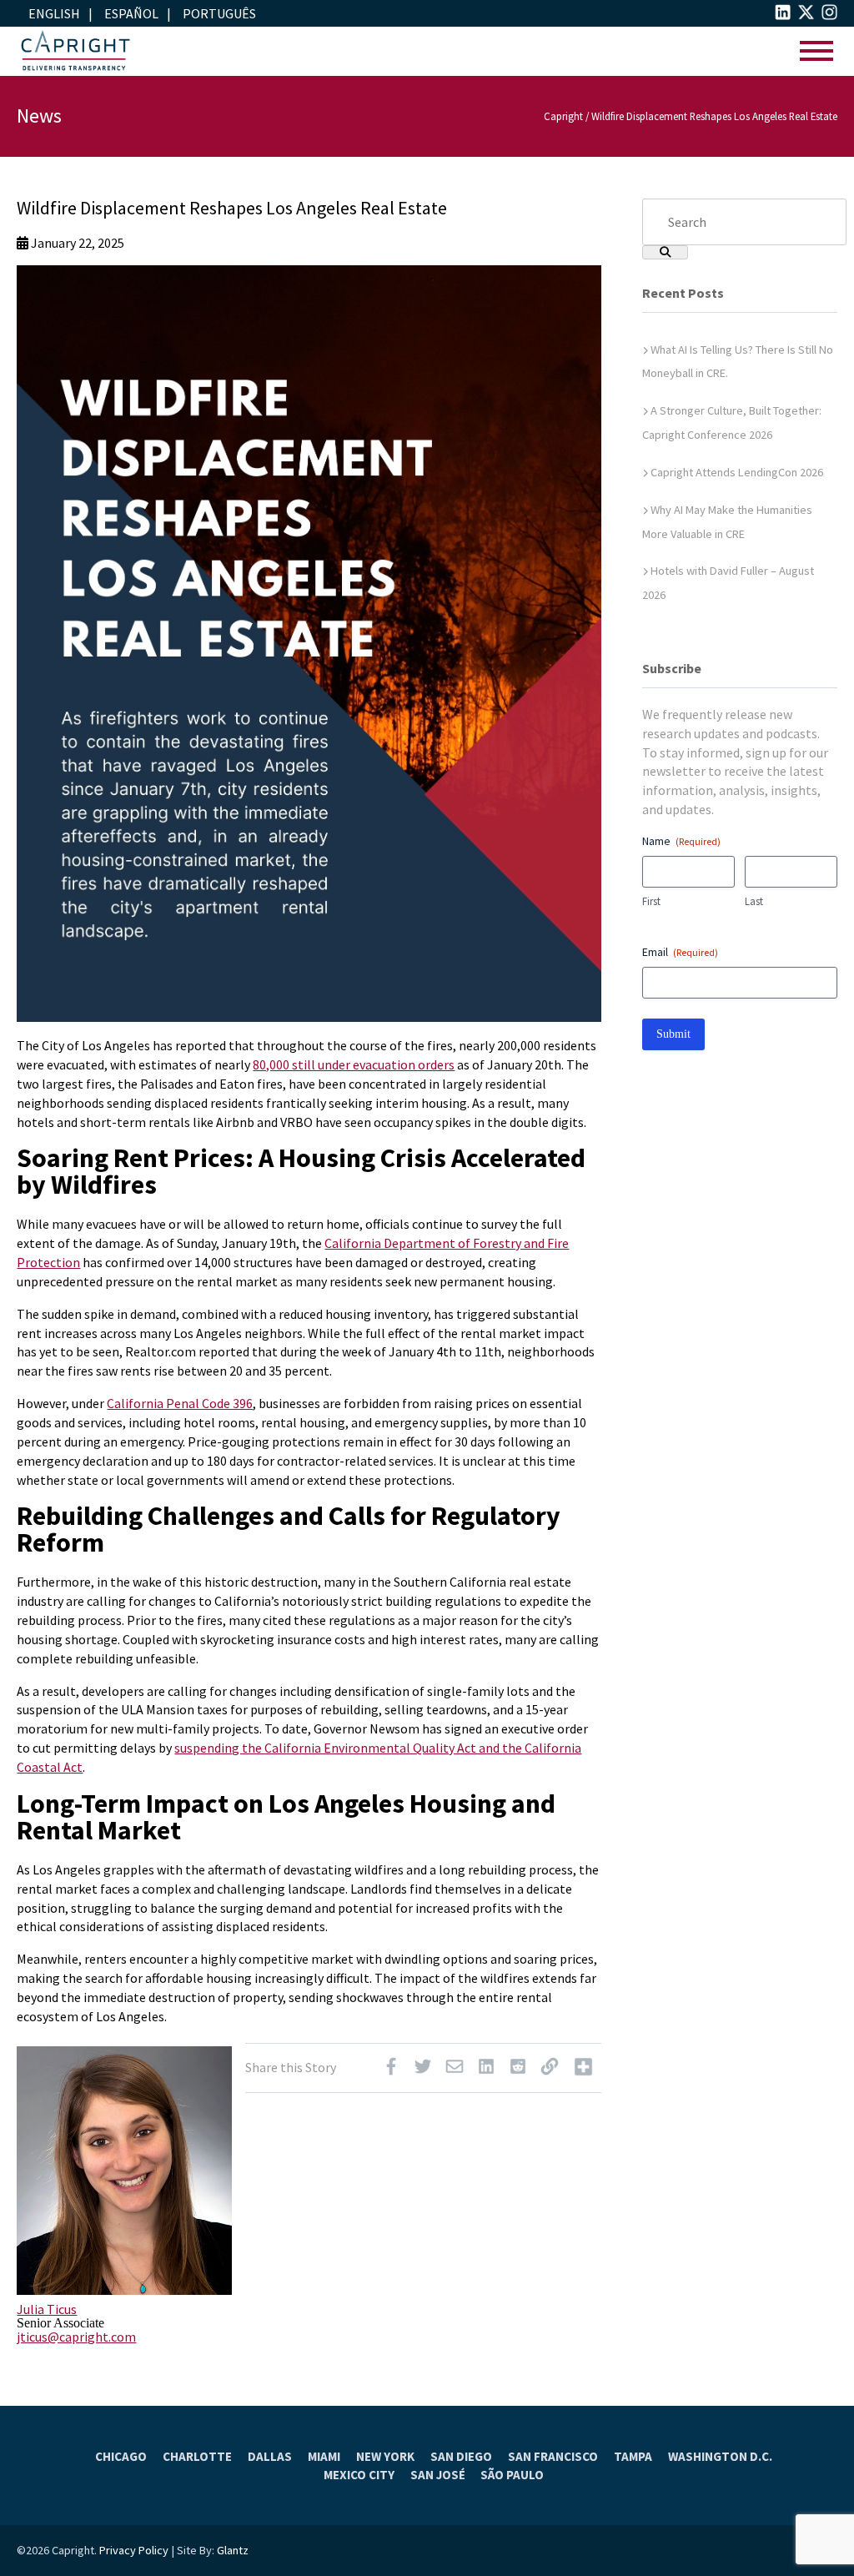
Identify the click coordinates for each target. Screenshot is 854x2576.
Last (754, 901)
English (54, 13)
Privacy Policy (134, 2550)
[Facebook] (391, 2070)
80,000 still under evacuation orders (354, 1064)
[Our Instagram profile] (829, 15)
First (651, 901)
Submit (673, 1034)
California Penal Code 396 (180, 1403)
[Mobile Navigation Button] (816, 51)
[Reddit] (518, 2070)
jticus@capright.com (76, 2337)
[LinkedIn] (486, 2070)
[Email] (455, 2070)
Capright (563, 116)
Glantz (233, 2550)
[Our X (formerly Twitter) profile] (806, 15)
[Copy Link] (550, 2070)
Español (131, 13)
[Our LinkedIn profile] (783, 15)
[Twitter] (423, 2070)
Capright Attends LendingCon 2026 (737, 472)
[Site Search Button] (665, 252)
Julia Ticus (47, 2309)
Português (219, 13)
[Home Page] (75, 51)
